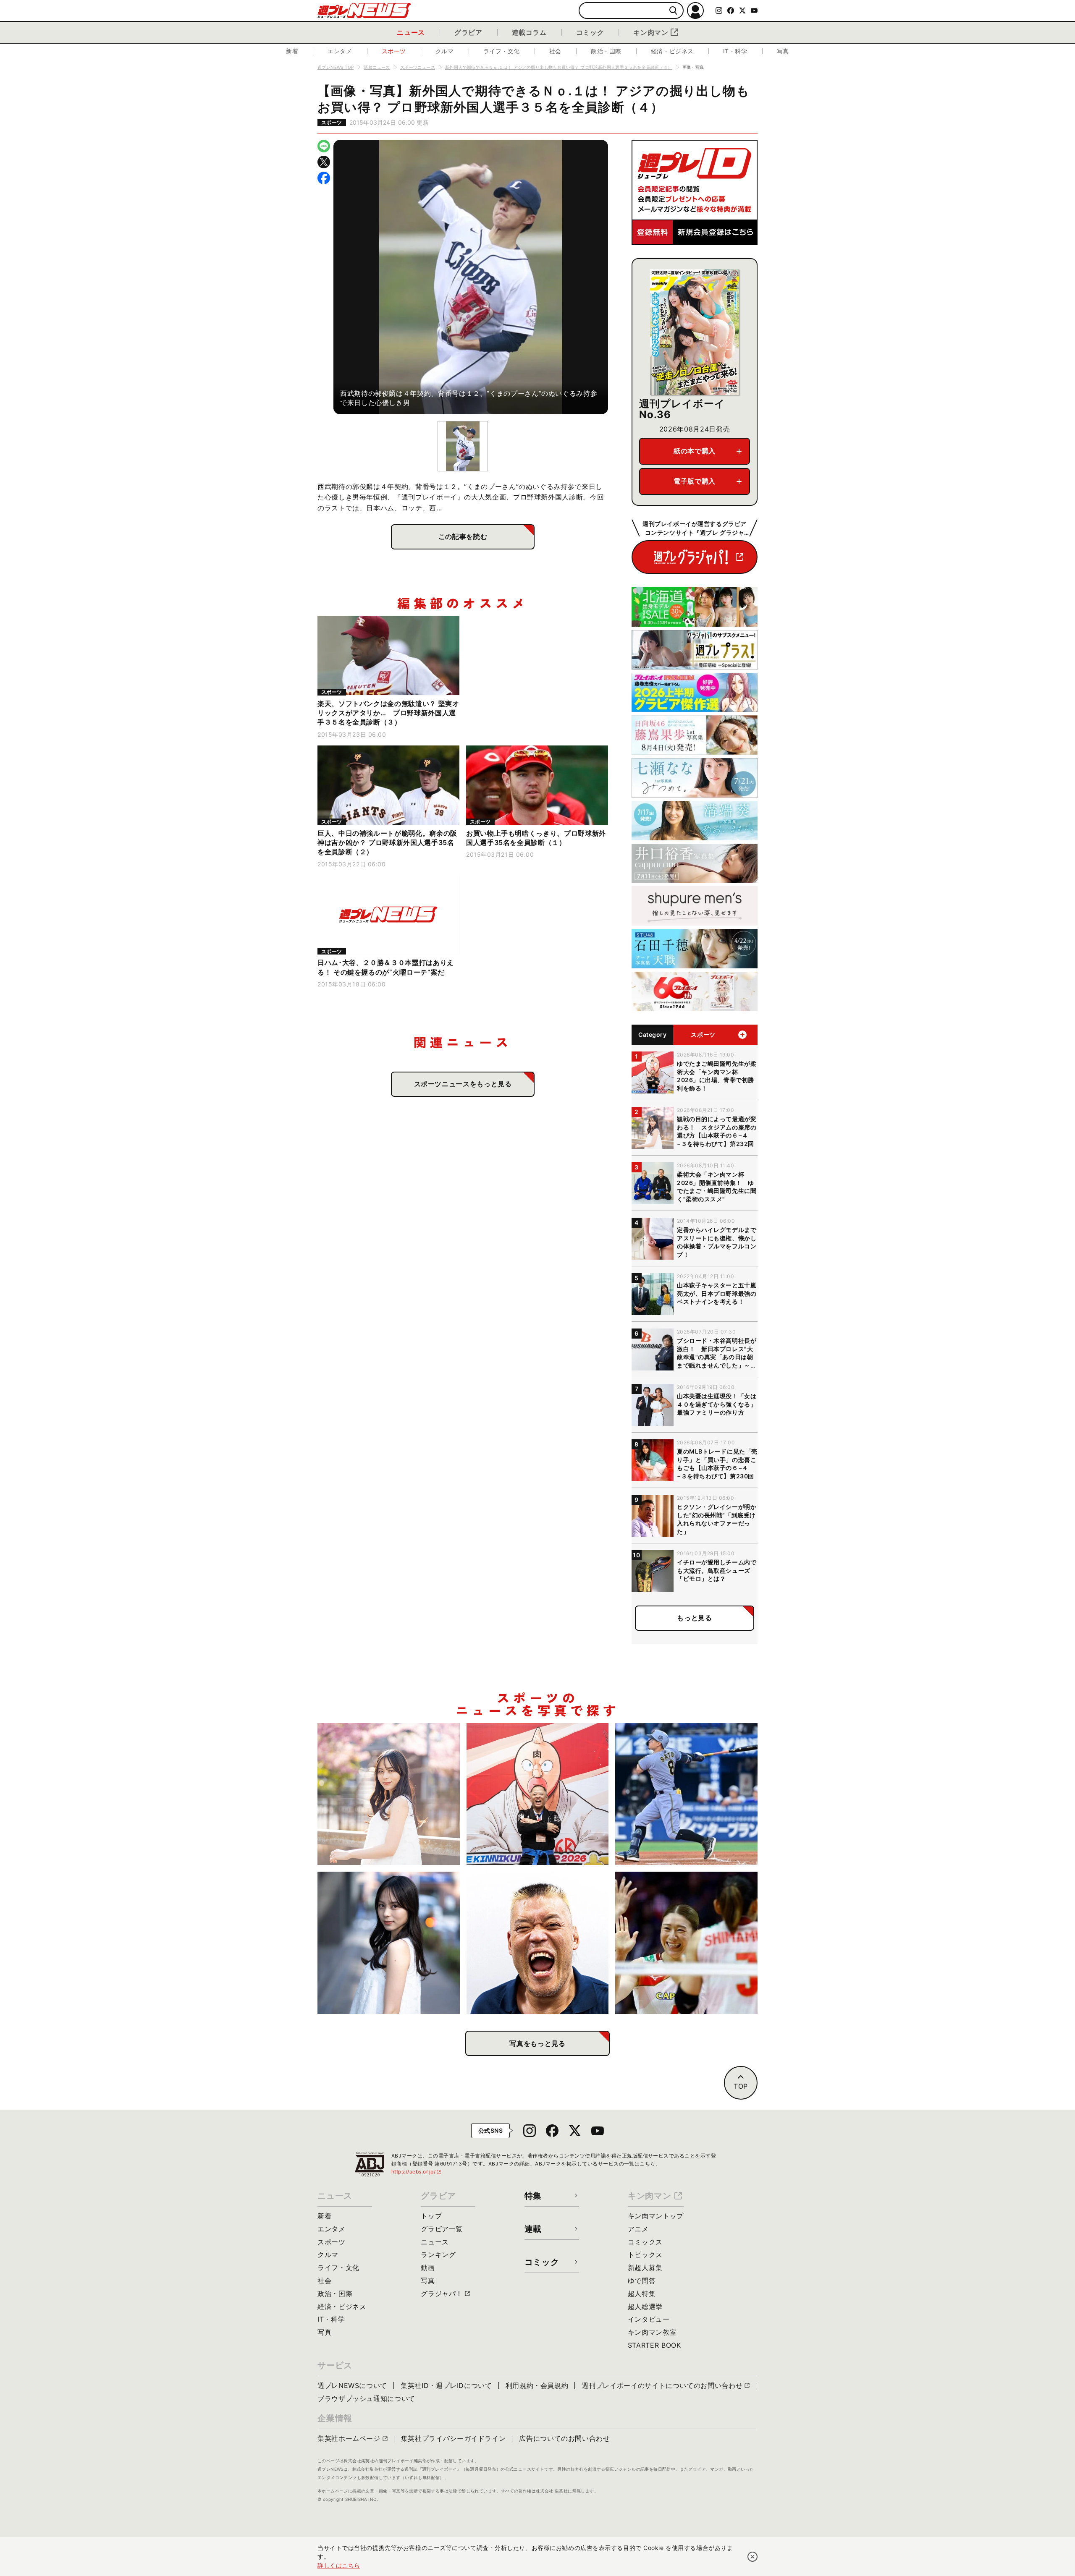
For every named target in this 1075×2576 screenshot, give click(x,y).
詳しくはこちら (339, 2565)
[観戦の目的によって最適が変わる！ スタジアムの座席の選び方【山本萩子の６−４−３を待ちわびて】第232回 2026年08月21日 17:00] (389, 1794)
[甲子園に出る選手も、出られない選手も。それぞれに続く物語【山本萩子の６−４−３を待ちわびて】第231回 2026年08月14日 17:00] (389, 1943)
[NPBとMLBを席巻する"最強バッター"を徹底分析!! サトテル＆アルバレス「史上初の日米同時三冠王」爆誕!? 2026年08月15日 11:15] (686, 1794)
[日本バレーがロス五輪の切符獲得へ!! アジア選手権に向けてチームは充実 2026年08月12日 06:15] (686, 1943)
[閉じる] (752, 2557)
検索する (673, 11)
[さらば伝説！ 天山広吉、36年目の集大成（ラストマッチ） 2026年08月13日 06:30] (538, 1943)
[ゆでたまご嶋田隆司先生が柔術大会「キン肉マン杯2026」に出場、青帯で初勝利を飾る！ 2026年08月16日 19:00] (538, 1794)
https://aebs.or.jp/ (417, 2172)
